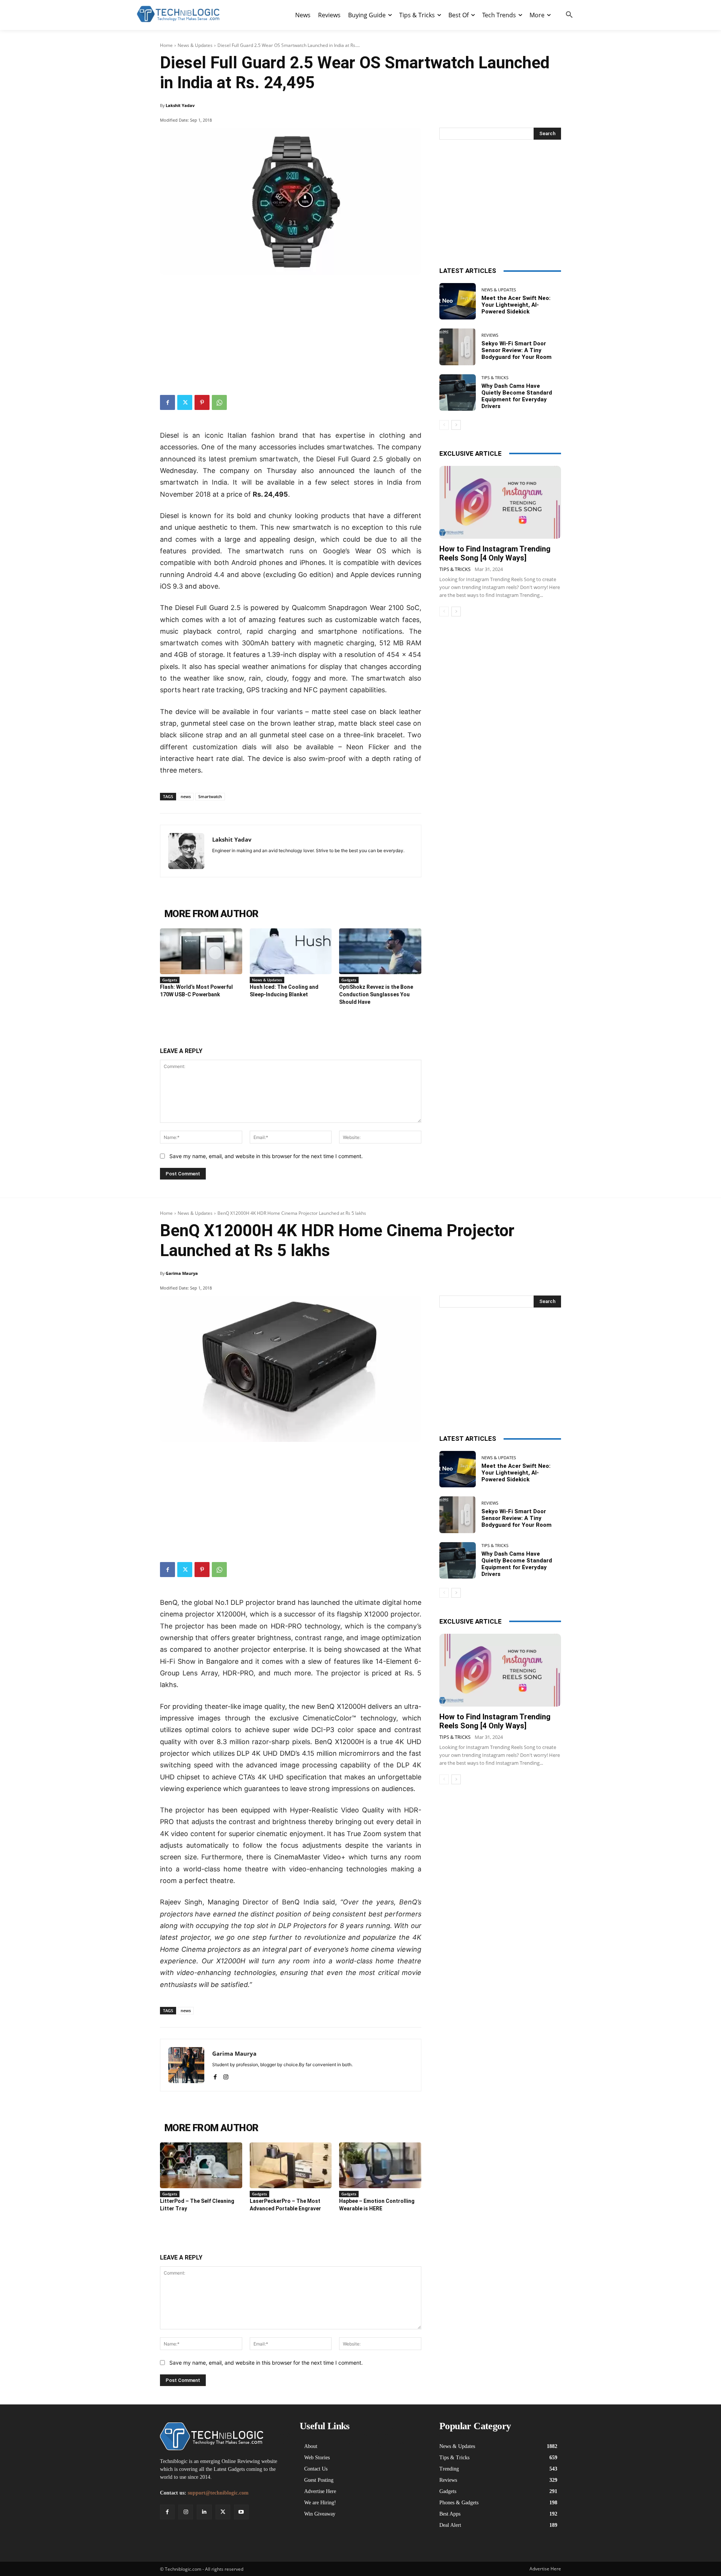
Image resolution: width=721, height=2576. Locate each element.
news (186, 796)
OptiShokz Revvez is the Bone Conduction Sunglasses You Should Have (376, 994)
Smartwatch (210, 796)
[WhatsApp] (219, 402)
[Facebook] (167, 402)
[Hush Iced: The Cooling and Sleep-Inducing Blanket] (291, 951)
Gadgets (170, 980)
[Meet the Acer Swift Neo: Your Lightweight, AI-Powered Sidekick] (458, 301)
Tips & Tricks (495, 377)
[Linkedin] (204, 2512)
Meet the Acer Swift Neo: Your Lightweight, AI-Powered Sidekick (516, 305)
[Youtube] (241, 2512)
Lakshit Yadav (180, 105)
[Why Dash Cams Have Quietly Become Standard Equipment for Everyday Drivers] (458, 392)
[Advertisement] (291, 331)
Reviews (490, 335)
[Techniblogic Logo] (178, 14)
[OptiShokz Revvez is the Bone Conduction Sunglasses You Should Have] (380, 951)
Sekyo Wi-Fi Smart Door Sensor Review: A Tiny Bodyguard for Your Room (517, 350)
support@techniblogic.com (218, 2493)
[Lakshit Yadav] (186, 851)
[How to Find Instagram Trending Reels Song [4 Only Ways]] (500, 502)
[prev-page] (444, 425)
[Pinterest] (202, 402)
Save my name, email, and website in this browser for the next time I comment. (266, 1156)
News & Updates (195, 45)
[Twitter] (185, 402)
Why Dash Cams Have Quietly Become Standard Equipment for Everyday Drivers (517, 396)
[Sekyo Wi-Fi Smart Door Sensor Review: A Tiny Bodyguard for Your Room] (458, 347)
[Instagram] (186, 2512)
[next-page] (456, 425)
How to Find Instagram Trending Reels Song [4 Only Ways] (495, 553)
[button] (569, 15)
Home (166, 45)
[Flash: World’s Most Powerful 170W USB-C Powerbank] (201, 951)
